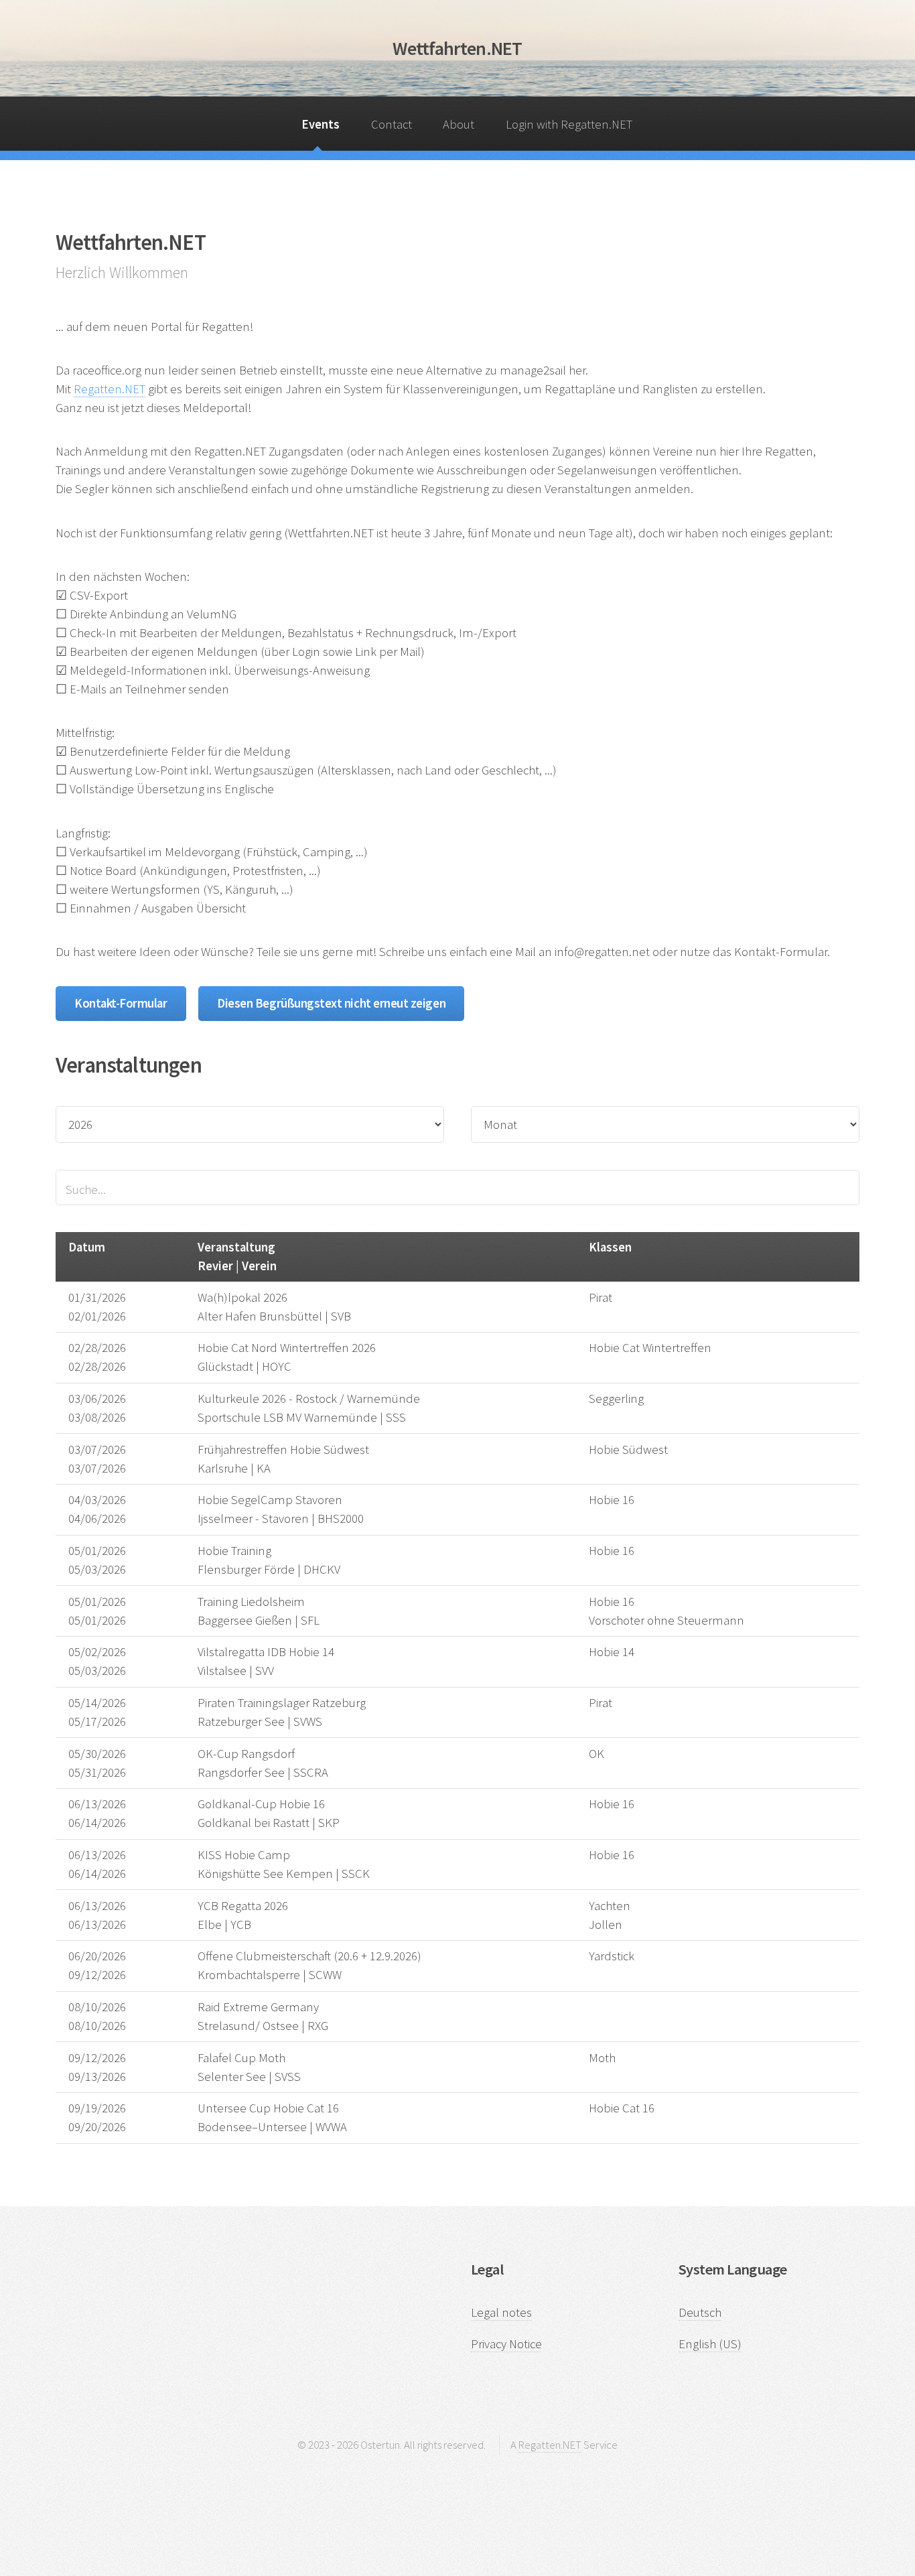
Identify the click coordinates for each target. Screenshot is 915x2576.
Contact (392, 124)
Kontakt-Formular (121, 1003)
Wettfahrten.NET (457, 48)
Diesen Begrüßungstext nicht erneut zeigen (331, 1003)
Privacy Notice (506, 2344)
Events (321, 124)
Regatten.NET (110, 389)
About (459, 124)
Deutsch (700, 2312)
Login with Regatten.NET (569, 124)
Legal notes (501, 2312)
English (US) (710, 2344)
